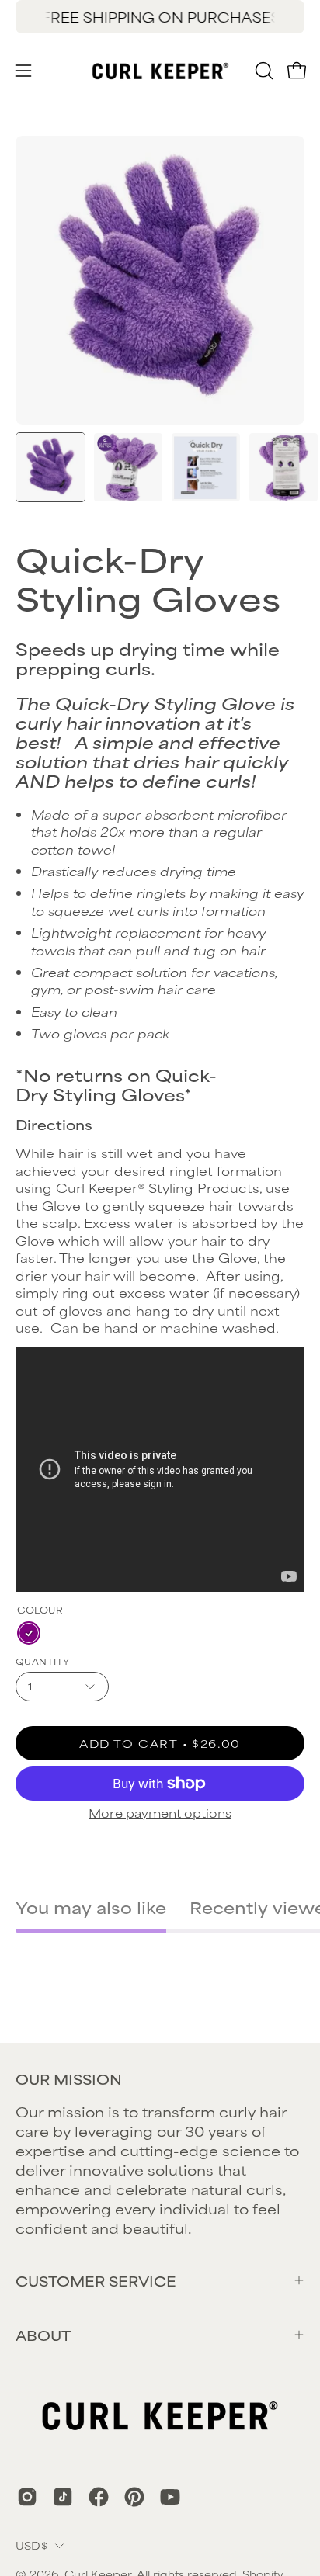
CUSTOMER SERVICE (96, 2280)
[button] (263, 71)
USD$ (31, 2545)
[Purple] (29, 1633)
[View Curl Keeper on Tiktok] (63, 2497)
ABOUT (43, 2335)
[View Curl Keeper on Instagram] (27, 2497)
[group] (160, 17)
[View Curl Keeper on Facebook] (99, 2497)
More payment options (160, 1813)
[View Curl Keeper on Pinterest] (134, 2497)
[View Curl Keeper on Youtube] (170, 2497)
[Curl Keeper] (160, 71)
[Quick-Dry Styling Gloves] (50, 467)
